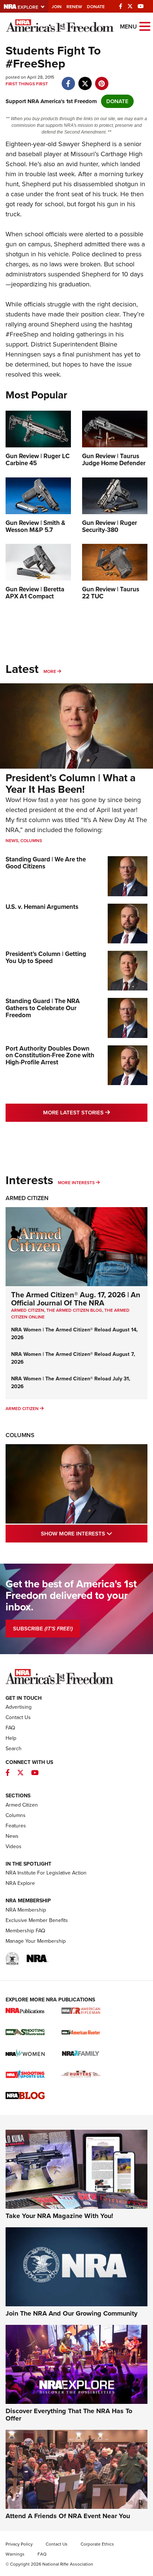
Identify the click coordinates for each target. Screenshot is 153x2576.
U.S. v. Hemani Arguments (42, 907)
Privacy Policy (19, 2544)
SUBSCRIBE (43, 1629)
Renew (74, 7)
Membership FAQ (25, 1931)
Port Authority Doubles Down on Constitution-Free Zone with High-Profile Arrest (50, 1055)
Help (11, 1738)
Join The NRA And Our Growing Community (71, 2313)
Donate (96, 7)
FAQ (10, 1728)
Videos (14, 1846)
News (12, 841)
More (50, 671)
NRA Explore (20, 1883)
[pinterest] (102, 80)
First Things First (27, 84)
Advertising (19, 1707)
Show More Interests (94, 1533)
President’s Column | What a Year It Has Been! (71, 783)
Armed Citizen (27, 1198)
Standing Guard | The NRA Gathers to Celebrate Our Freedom (43, 1008)
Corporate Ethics (97, 2544)
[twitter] (85, 80)
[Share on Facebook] (68, 80)
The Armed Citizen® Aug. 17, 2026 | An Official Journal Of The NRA (76, 1299)
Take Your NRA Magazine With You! (59, 2216)
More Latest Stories (95, 1112)
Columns (31, 841)
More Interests (76, 1183)
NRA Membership (26, 1910)
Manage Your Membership (36, 1941)
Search (14, 1749)
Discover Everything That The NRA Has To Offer (69, 2415)
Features (16, 1826)
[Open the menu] (145, 26)
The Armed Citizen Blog (74, 1310)
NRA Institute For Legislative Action (46, 1873)
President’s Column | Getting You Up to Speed (46, 957)
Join (57, 7)
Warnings (15, 2554)
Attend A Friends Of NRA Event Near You (68, 2516)
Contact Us (18, 1717)
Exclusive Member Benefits (37, 1920)
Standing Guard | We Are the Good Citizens (46, 863)
